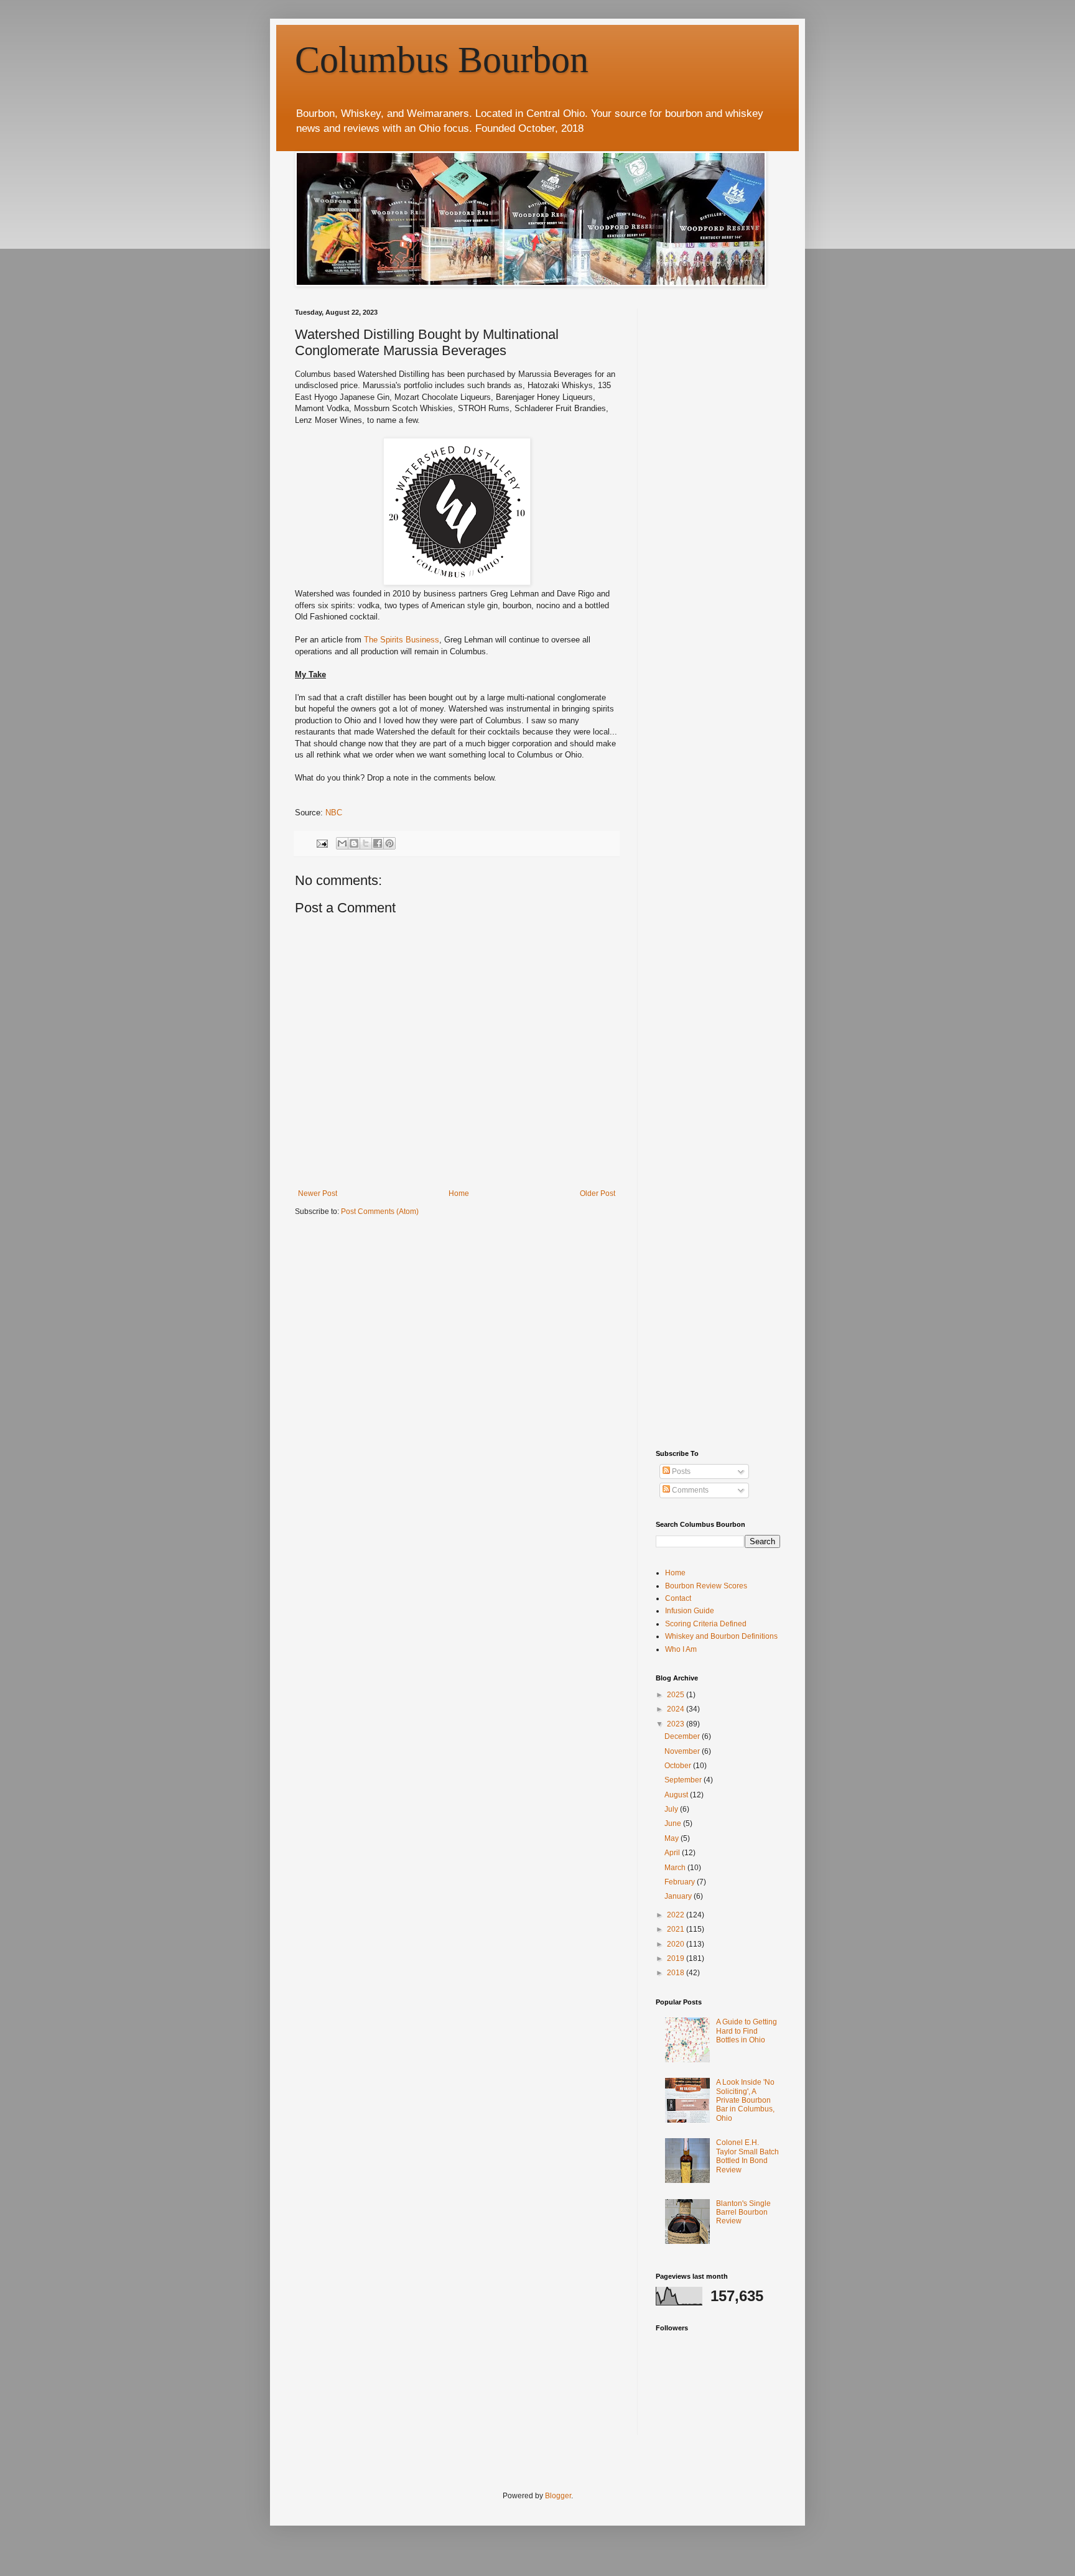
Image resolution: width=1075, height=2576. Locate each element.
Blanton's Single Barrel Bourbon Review (743, 2212)
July (672, 1809)
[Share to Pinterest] (389, 843)
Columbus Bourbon (442, 60)
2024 (677, 1709)
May (672, 1838)
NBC (334, 813)
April (673, 1853)
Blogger (558, 2496)
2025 (677, 1695)
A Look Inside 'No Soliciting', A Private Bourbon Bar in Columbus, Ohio (745, 2100)
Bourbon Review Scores (706, 1586)
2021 (677, 1929)
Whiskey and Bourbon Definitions (721, 1636)
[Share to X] (366, 843)
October (679, 1766)
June (674, 1823)
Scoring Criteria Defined (706, 1624)
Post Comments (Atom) (380, 1212)
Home (459, 1193)
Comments (689, 1490)
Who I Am (681, 1649)
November (683, 1751)
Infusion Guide (690, 1611)
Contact (678, 1598)
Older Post (598, 1193)
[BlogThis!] (354, 843)
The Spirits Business (402, 640)
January (679, 1896)
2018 (677, 1973)
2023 (677, 1724)
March (676, 1868)
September (684, 1780)
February (681, 1882)
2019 (677, 1958)
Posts (680, 1471)
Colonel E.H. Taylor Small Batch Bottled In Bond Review (747, 2156)
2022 (677, 1915)
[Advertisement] (749, 386)
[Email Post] (322, 843)
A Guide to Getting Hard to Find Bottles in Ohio (747, 2031)
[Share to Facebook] (378, 843)
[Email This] (342, 843)
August (677, 1795)
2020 (677, 1944)
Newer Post (318, 1193)
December (683, 1736)
